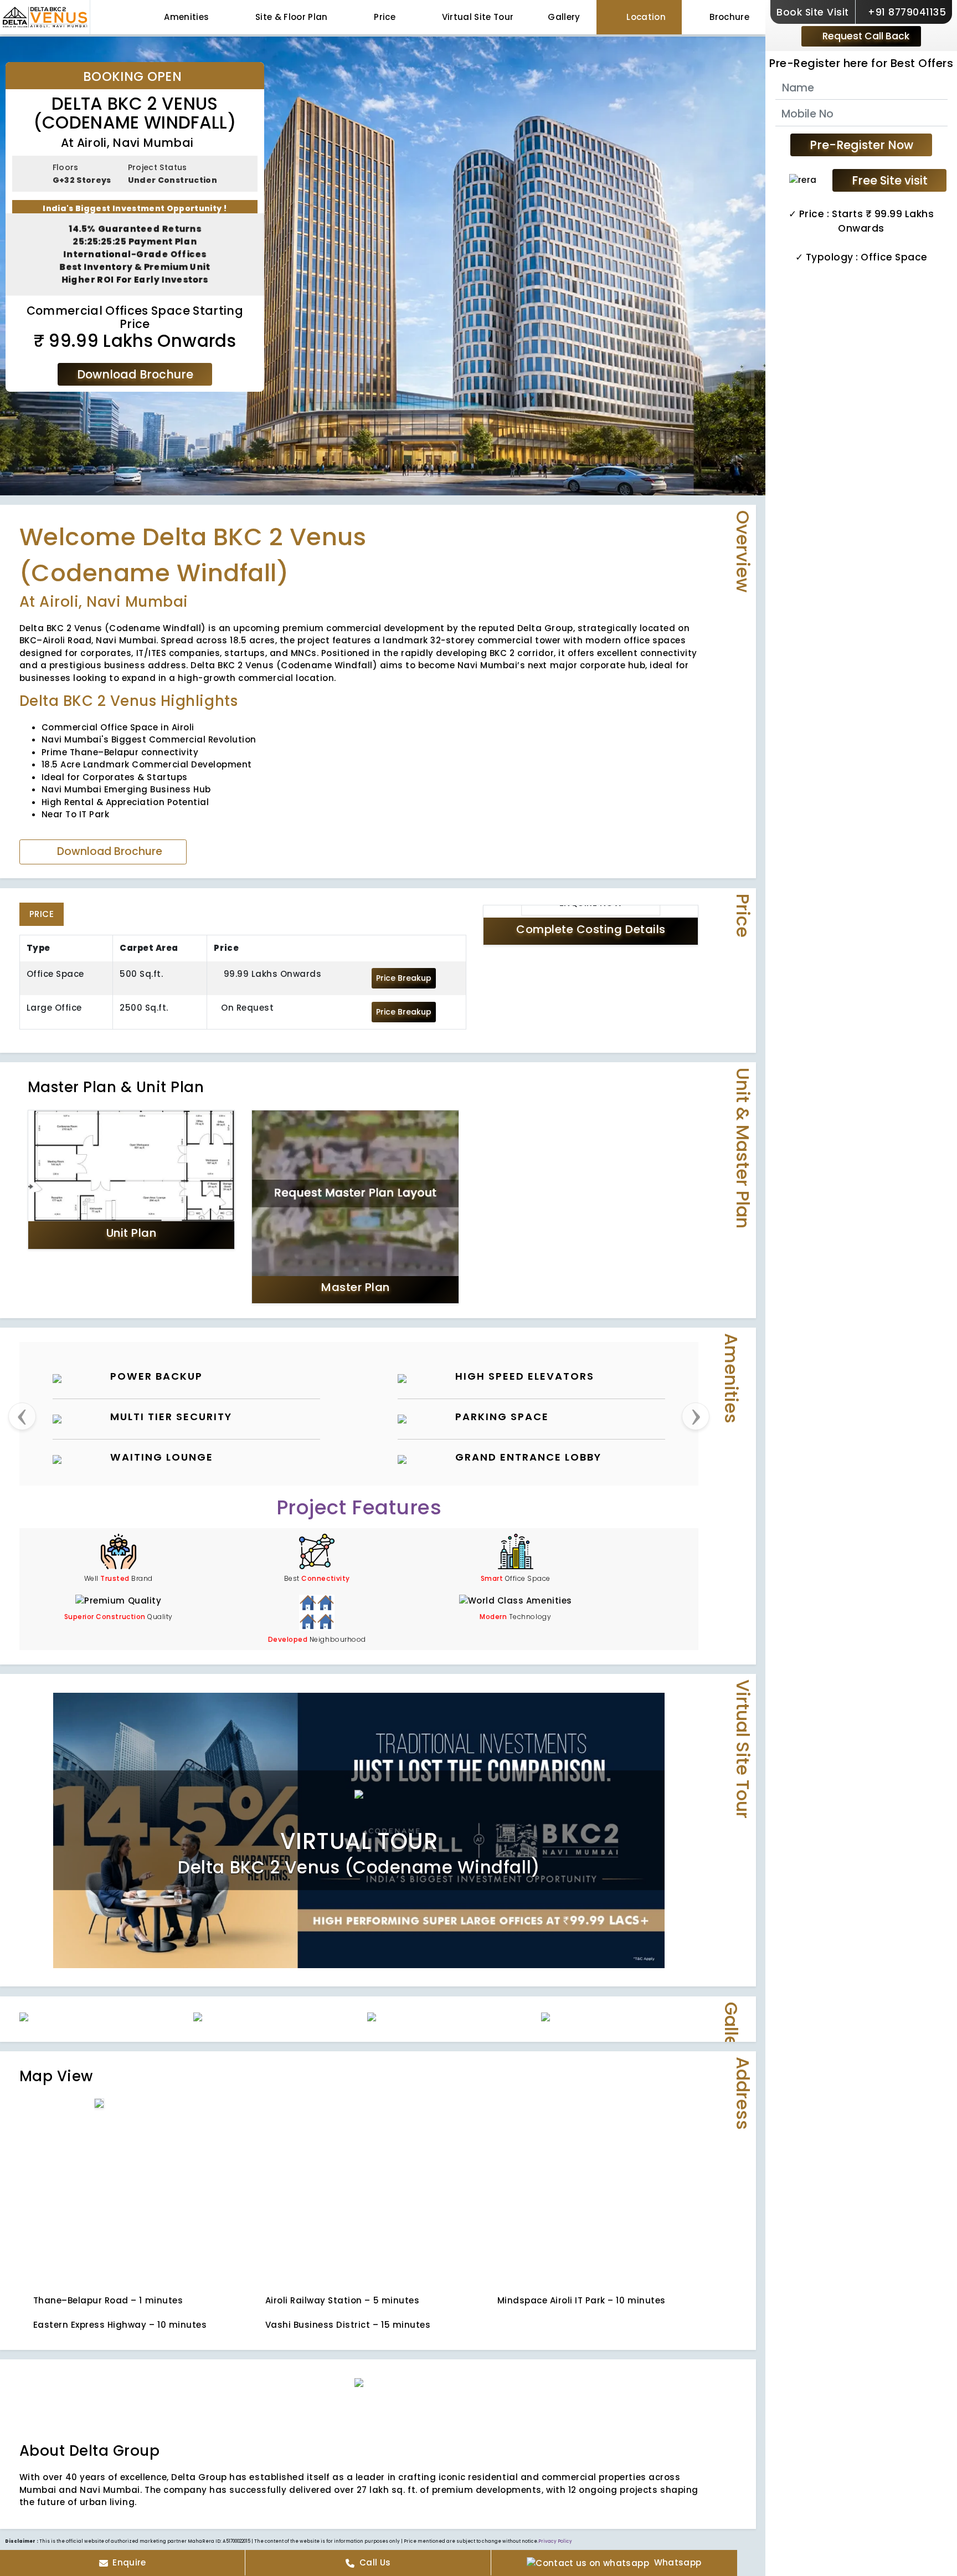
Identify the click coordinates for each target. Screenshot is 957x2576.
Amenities (185, 17)
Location (645, 17)
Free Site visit (890, 180)
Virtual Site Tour (476, 17)
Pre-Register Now (861, 145)
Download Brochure (135, 374)
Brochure (729, 17)
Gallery (564, 17)
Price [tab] (42, 799)
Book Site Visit (813, 12)
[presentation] (22, 1302)
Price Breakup (404, 863)
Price (384, 17)
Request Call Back (865, 36)
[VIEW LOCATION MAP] (214, 2071)
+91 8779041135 (906, 12)
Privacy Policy (555, 2427)
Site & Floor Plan (290, 17)
